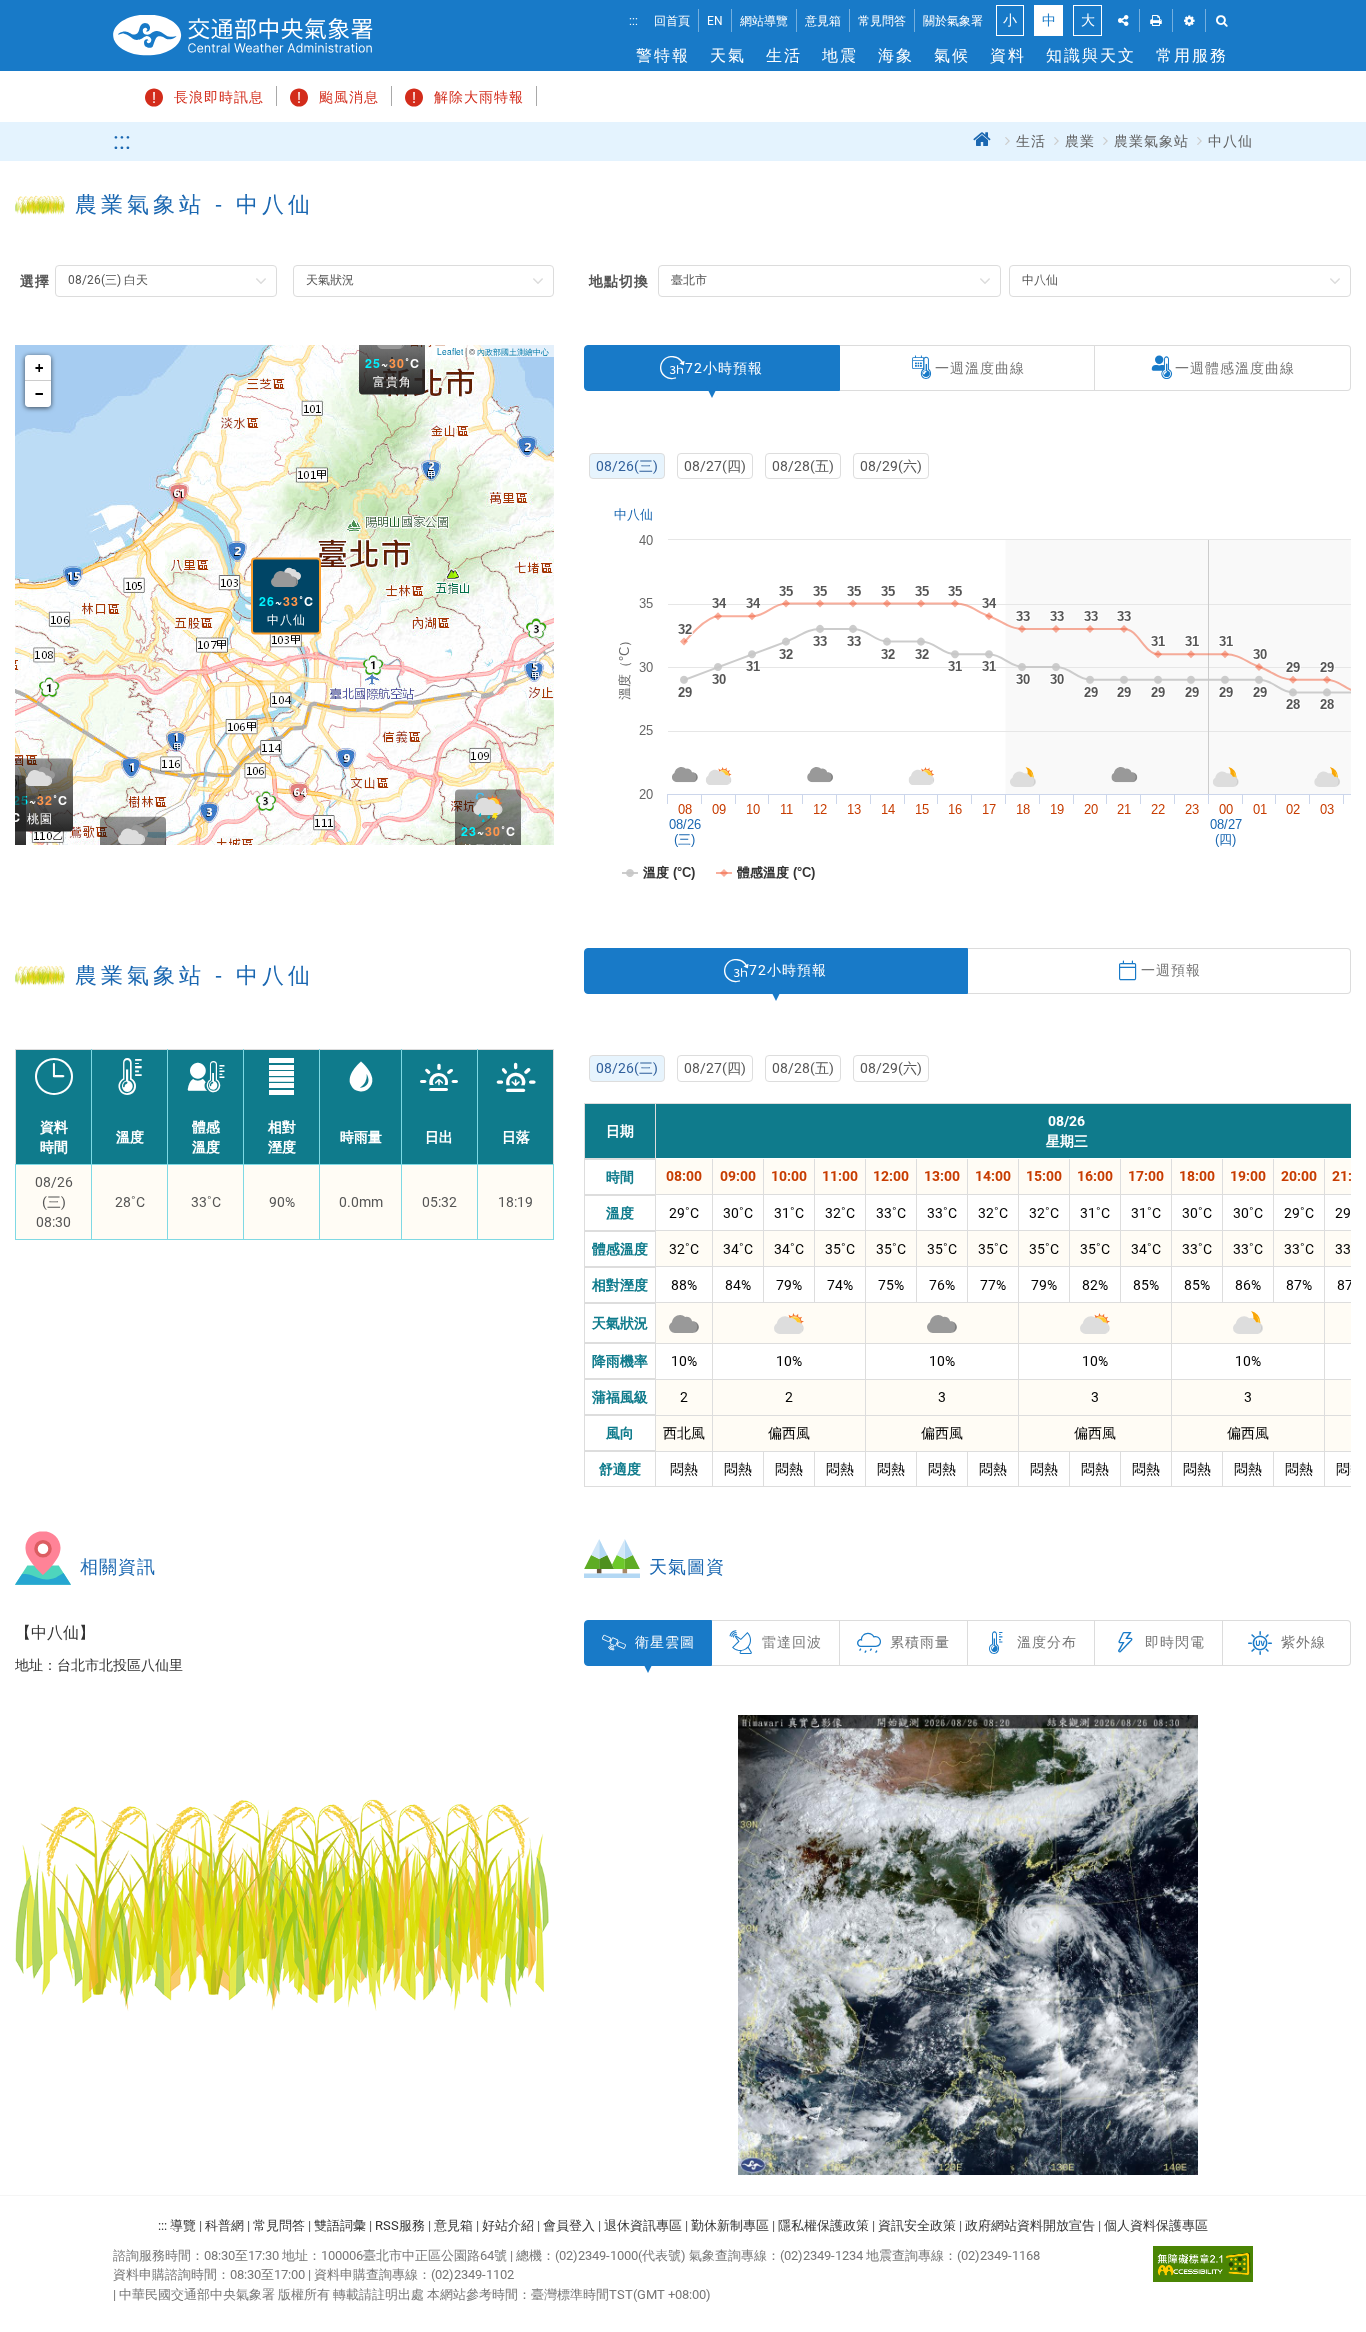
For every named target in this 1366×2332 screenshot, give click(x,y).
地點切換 (619, 281)
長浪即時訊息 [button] (219, 97)
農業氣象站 (1151, 141)
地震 (840, 55)
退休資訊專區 (643, 2225)
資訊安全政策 (917, 2225)
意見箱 (823, 20)
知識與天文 (1091, 55)
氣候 (952, 55)
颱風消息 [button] (349, 97)
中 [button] (1049, 20)
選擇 (35, 281)
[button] (1123, 20)
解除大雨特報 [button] (479, 97)
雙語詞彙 (340, 2225)
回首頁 (672, 20)
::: (633, 20)
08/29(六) (891, 466)
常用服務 (1192, 55)
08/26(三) (627, 466)
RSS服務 (400, 2225)
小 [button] (1010, 20)
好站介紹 (508, 2225)
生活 (784, 55)
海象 (896, 55)
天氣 (728, 55)
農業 (1080, 141)
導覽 (183, 2225)
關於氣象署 (953, 20)
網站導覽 (764, 20)
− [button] (39, 394)
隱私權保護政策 (823, 2225)
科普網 (224, 2225)
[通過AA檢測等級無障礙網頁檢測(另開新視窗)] (1203, 2264)
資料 (1008, 55)
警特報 (663, 55)
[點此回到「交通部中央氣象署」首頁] (243, 35)
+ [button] (39, 368)
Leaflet (450, 351)
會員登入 (569, 2225)
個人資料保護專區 (1156, 2225)
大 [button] (1088, 20)
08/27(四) (715, 466)
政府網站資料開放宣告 (1030, 2225)
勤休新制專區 (730, 2225)
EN (715, 20)
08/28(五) (803, 466)
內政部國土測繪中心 (513, 351)
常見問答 (882, 20)
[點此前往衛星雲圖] (967, 1945)
